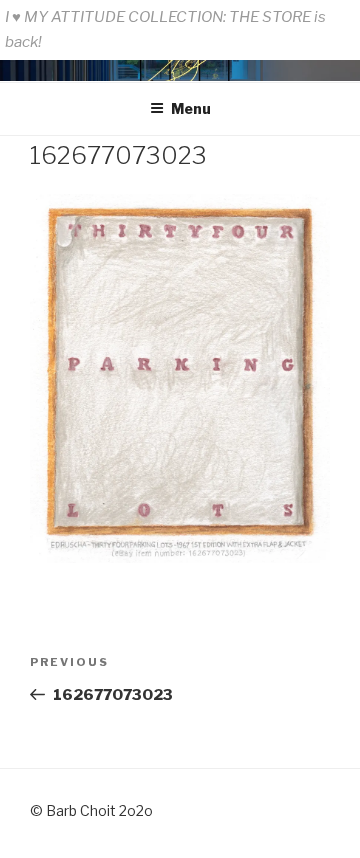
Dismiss (326, 42)
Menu (191, 108)
